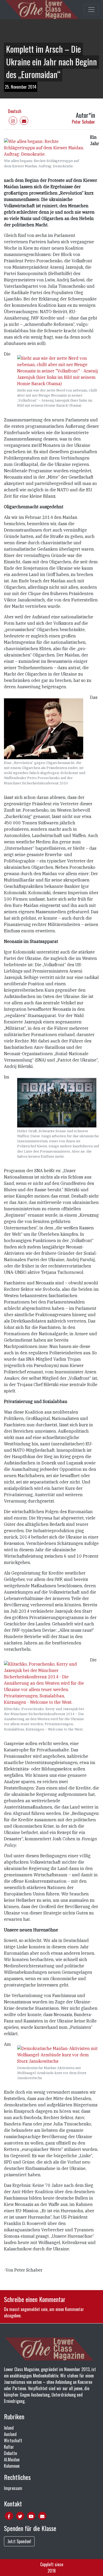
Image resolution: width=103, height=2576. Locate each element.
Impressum (13, 2488)
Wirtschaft (13, 2440)
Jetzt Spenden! (19, 2541)
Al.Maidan (12, 2460)
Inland (9, 2428)
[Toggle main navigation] (91, 10)
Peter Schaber (83, 122)
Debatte (10, 2453)
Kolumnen (12, 2466)
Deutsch (15, 111)
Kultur (9, 2447)
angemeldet (30, 2309)
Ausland (10, 2434)
